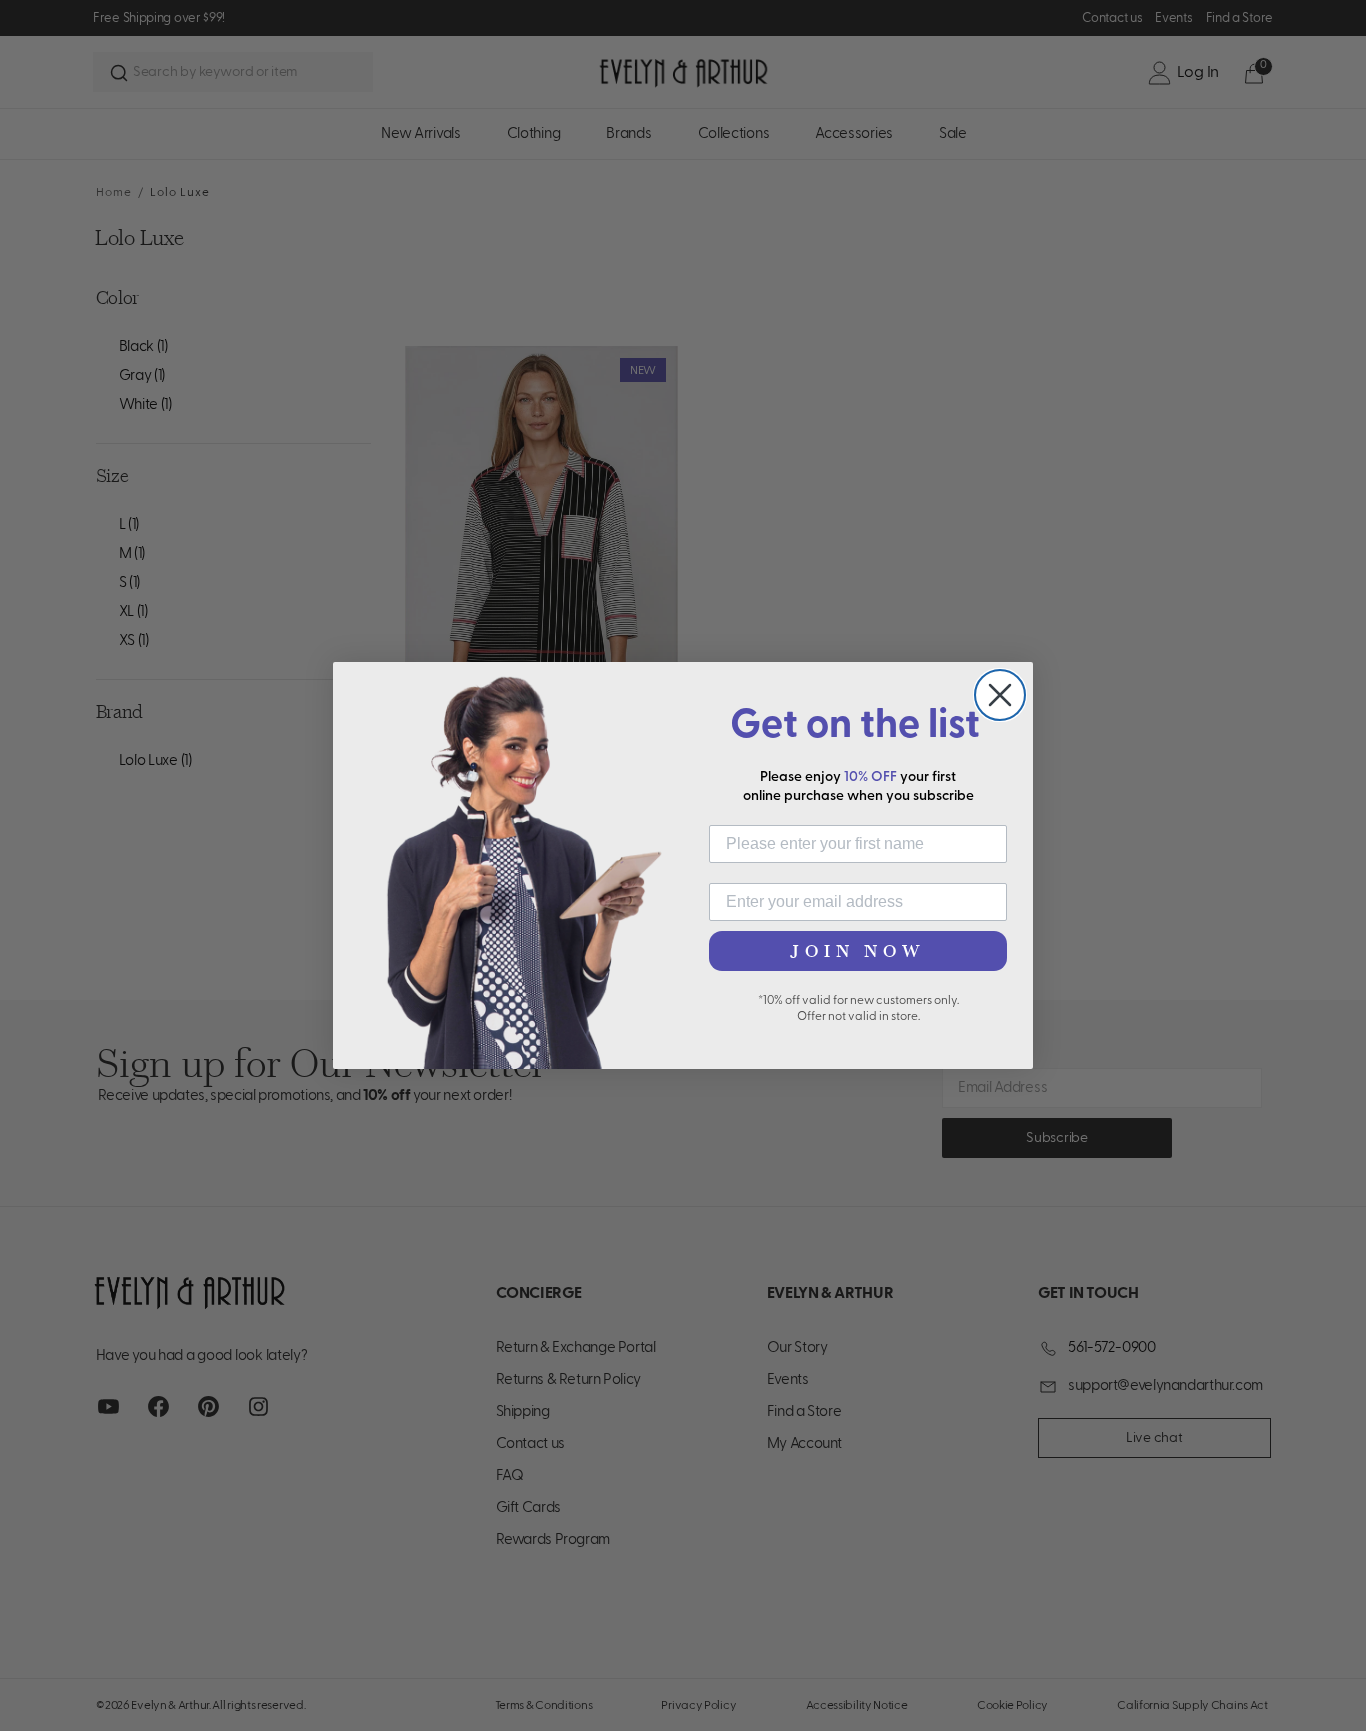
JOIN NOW (858, 951)
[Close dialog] (1000, 695)
